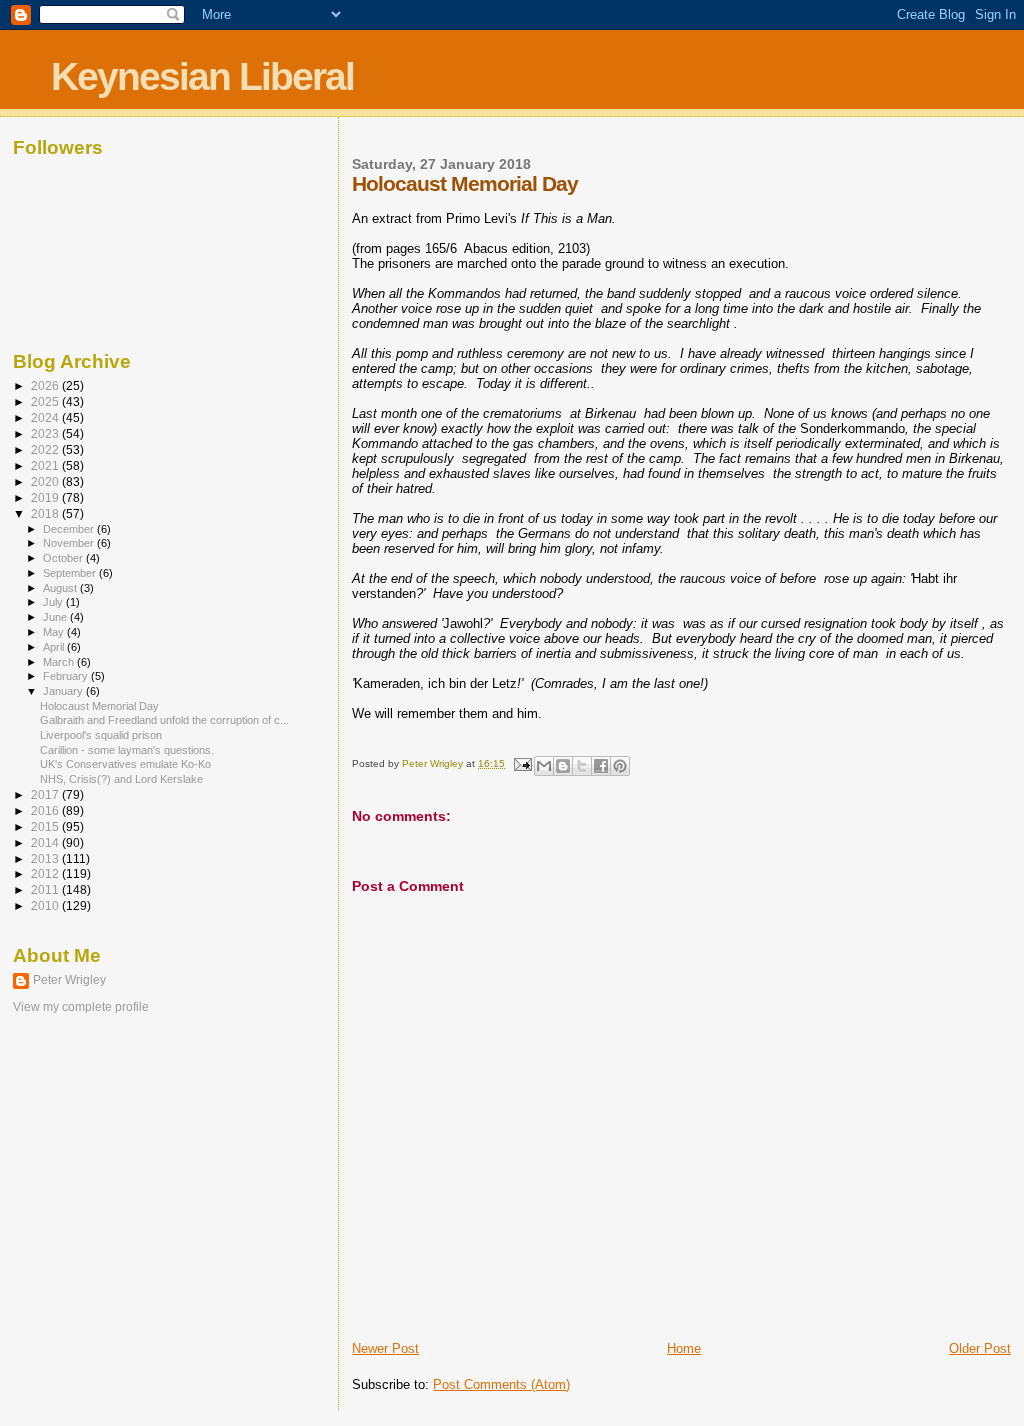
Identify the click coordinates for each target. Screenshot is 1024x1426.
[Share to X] (582, 766)
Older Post (980, 1348)
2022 (46, 449)
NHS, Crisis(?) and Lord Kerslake (121, 779)
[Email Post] (521, 763)
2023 (46, 433)
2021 (46, 465)
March (60, 662)
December (70, 529)
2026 (46, 385)
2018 (46, 513)
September (71, 573)
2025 (46, 401)
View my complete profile (81, 1007)
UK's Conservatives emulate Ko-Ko (125, 764)
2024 (46, 417)
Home (684, 1348)
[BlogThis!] (563, 766)
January (64, 691)
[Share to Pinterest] (620, 766)
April (55, 647)
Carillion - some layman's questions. (127, 750)
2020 (46, 481)
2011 (46, 889)
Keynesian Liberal (202, 76)
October (64, 558)
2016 (46, 810)
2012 (46, 873)
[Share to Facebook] (601, 766)
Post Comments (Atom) (501, 1384)
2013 (46, 858)
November (70, 543)
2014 (46, 842)
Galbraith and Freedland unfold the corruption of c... (164, 720)
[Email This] (544, 766)
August (61, 588)
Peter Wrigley (69, 980)
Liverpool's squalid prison (101, 735)
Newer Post (385, 1348)
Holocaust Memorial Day (99, 706)
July (54, 602)
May (55, 632)
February (67, 676)
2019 (46, 497)
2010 (46, 905)
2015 (46, 826)
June (56, 617)
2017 (46, 794)
